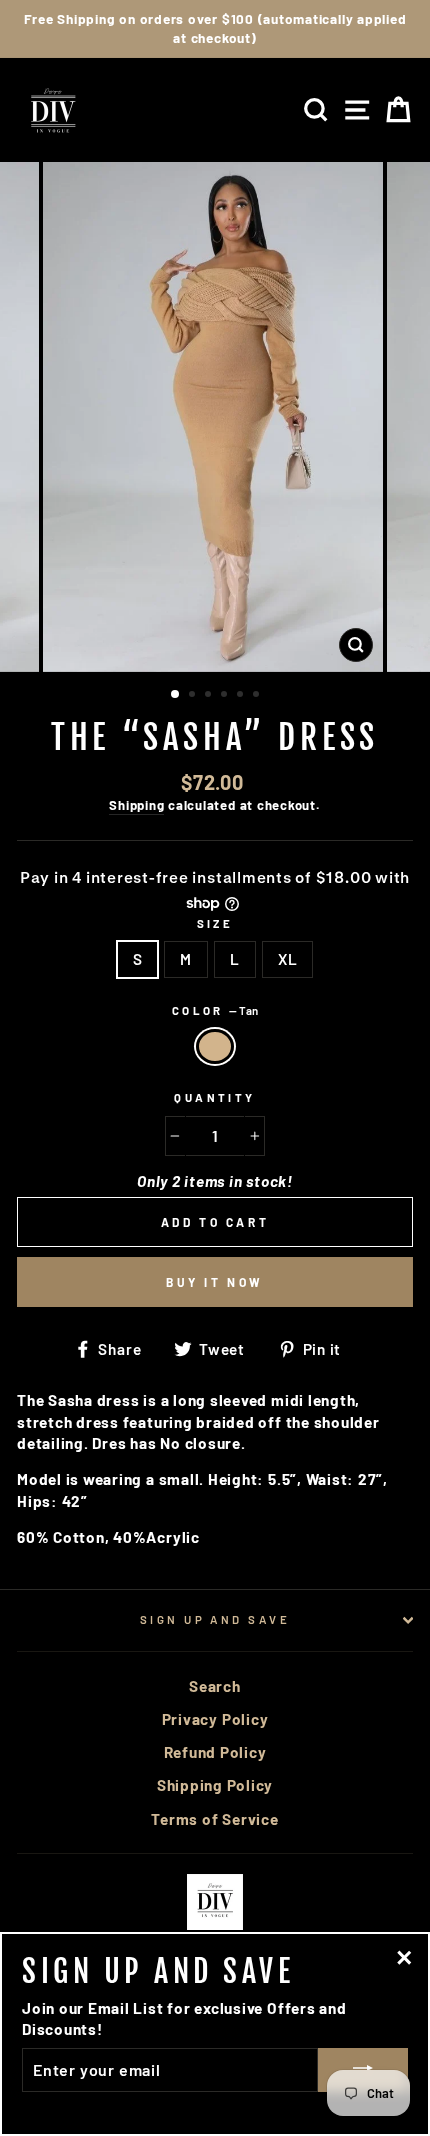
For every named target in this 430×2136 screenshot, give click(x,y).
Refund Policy (215, 1752)
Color (215, 1010)
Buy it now (215, 1282)
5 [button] (242, 696)
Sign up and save (215, 1619)
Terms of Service (214, 1819)
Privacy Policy (215, 1719)
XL (288, 959)
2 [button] (194, 696)
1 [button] (176, 695)
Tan (215, 1046)
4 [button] (226, 696)
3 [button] (210, 696)
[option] (215, 29)
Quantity (215, 1097)
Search (215, 1686)
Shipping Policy (215, 1785)
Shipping (136, 805)
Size (215, 923)
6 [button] (258, 696)
